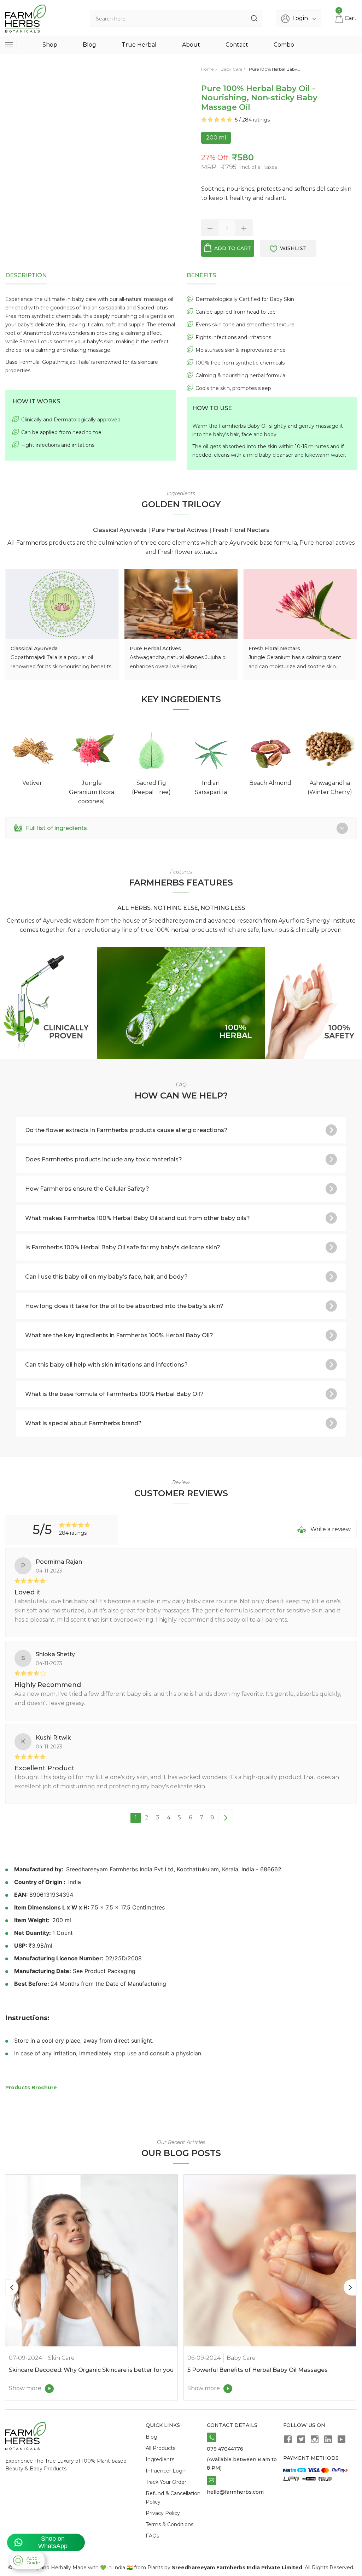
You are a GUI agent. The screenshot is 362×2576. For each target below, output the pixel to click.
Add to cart (233, 248)
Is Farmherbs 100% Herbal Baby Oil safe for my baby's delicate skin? (123, 1247)
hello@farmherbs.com (235, 2492)
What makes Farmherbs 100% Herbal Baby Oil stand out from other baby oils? (138, 1218)
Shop (50, 45)
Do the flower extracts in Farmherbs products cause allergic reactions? (126, 1130)
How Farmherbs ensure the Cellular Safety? (87, 1189)
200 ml (216, 138)
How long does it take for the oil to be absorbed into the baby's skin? (124, 1306)
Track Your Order (166, 2482)
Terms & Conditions (170, 2524)
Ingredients (160, 2459)
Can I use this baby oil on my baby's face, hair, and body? (106, 1277)
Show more (25, 2388)
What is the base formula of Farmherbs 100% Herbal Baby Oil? (114, 1394)
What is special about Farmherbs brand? (83, 1423)
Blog (89, 45)
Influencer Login (166, 2471)
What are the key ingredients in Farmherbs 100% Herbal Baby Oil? (119, 1335)
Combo (284, 45)
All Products (160, 2448)
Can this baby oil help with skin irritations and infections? (106, 1365)
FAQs (152, 2536)
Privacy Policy (163, 2513)
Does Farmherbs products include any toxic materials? (104, 1159)
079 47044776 (225, 2449)
